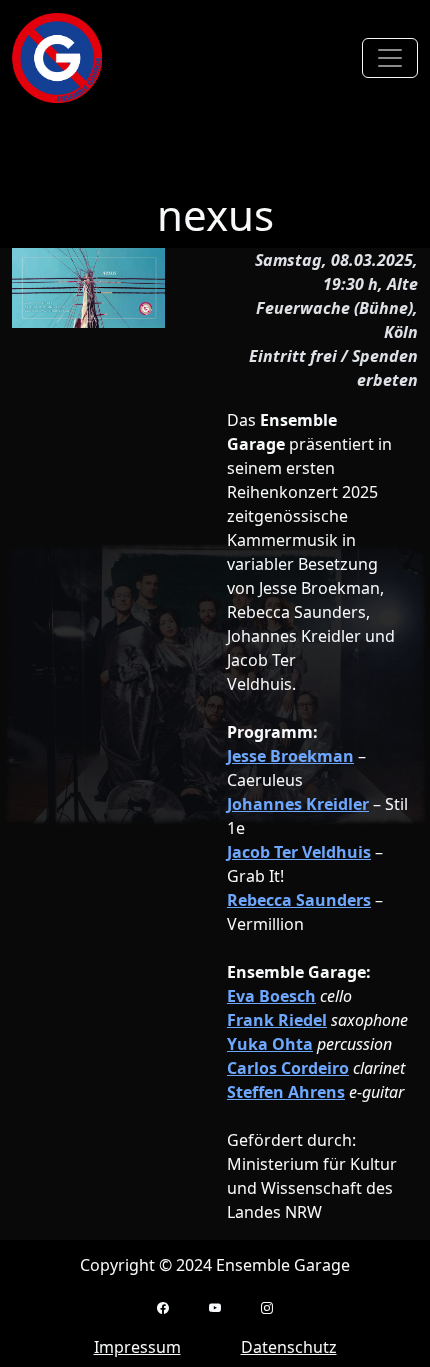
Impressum (137, 1347)
